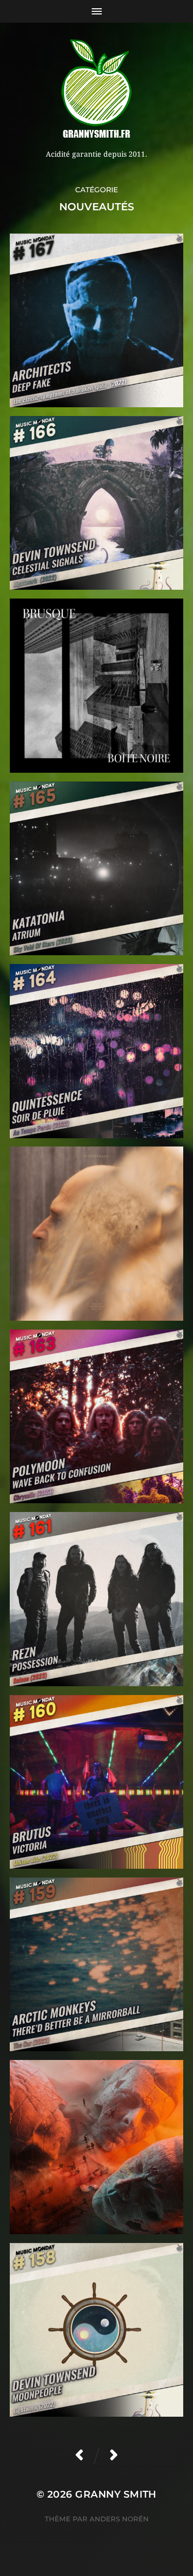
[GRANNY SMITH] (97, 90)
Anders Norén (119, 2519)
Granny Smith (116, 2494)
